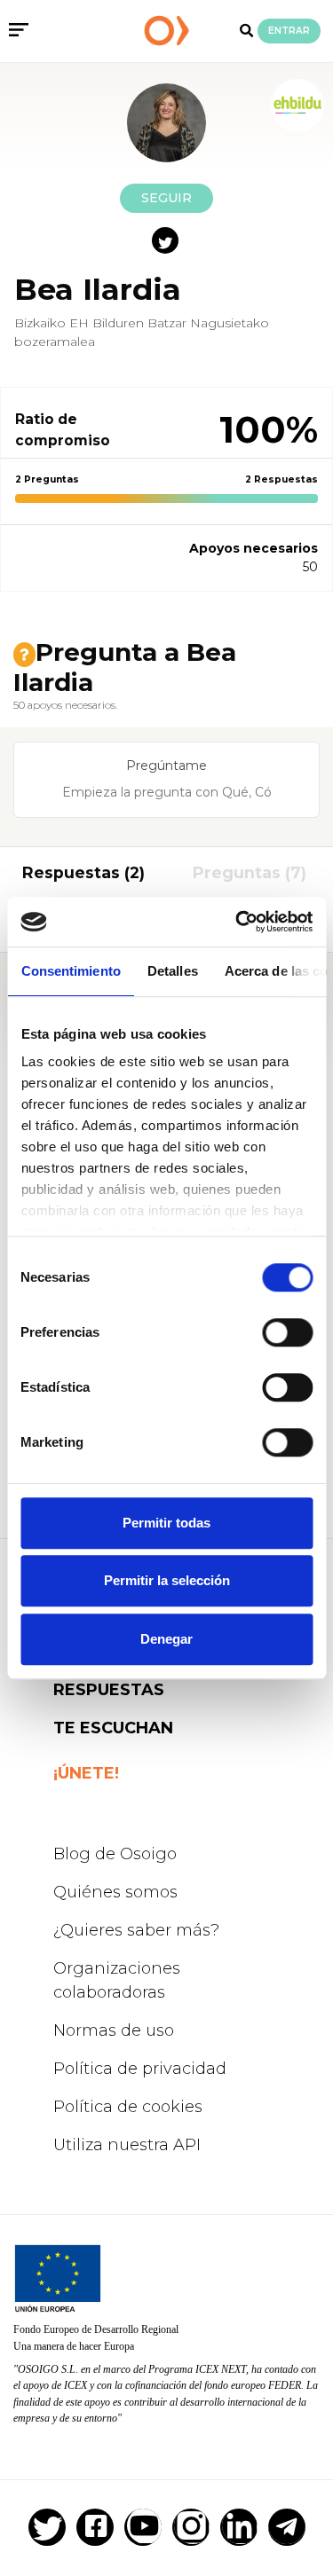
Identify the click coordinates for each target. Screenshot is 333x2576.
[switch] (287, 1332)
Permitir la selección (167, 1580)
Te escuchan (113, 1728)
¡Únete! (86, 1773)
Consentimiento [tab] (70, 971)
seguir (166, 198)
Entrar (289, 31)
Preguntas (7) (250, 872)
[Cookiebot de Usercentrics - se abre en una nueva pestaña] (237, 922)
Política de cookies (128, 2107)
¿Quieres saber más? (136, 1930)
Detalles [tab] (172, 971)
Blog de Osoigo (115, 1854)
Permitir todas (166, 1523)
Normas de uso (114, 2030)
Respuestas (109, 1690)
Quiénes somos (115, 1892)
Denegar (166, 1639)
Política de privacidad (140, 2069)
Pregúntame (166, 766)
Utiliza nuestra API (127, 2145)
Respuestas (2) (83, 872)
